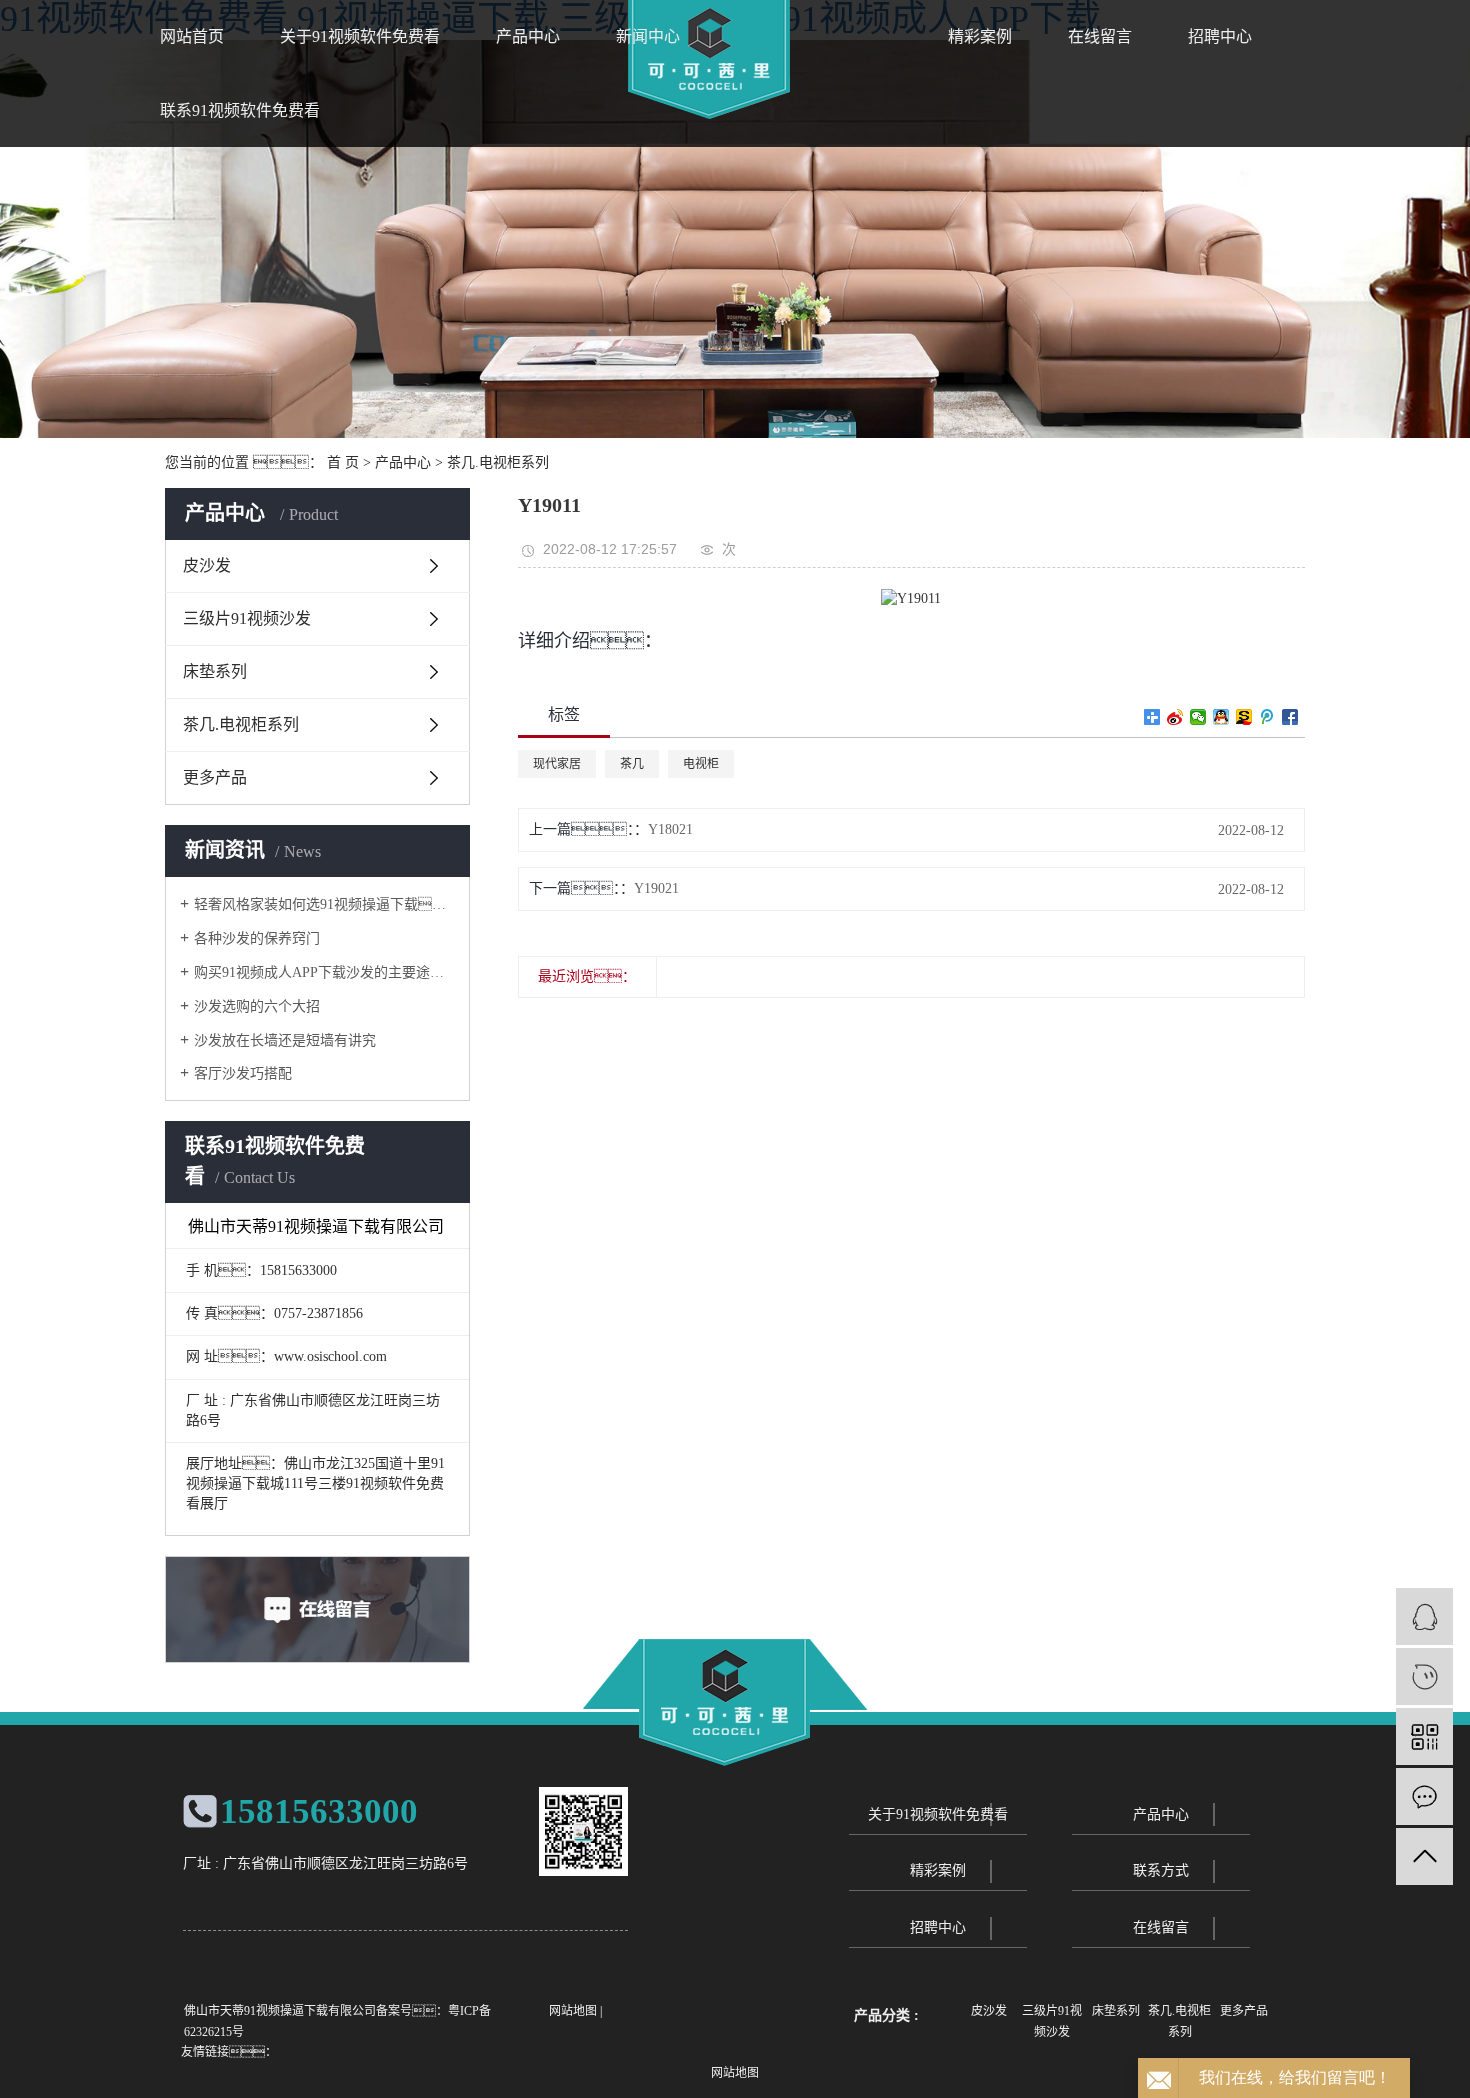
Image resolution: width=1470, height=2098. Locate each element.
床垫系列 (215, 671)
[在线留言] (1424, 1796)
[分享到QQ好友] (1221, 717)
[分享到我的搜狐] (1244, 717)
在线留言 (1100, 36)
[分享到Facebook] (1290, 717)
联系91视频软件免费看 (240, 110)
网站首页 (192, 36)
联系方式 (1161, 1870)
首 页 (343, 462)
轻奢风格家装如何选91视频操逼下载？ (324, 904)
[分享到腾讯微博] (1267, 717)
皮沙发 (207, 565)
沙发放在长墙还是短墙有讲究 (285, 1040)
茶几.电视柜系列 (498, 462)
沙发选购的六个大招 (257, 1006)
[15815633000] (1424, 1676)
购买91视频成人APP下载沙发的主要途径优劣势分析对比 (324, 972)
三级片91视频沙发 (247, 618)
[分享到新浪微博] (1175, 717)
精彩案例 (980, 36)
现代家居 (557, 764)
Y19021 (656, 888)
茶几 (632, 764)
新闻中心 (648, 36)
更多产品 (215, 777)
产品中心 (528, 36)
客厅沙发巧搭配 (243, 1073)
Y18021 (670, 829)
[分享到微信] (1198, 717)
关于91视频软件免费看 (360, 36)
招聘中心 (1220, 36)
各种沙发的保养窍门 (257, 938)
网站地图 (573, 2011)
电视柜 (701, 764)
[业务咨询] (1424, 1616)
